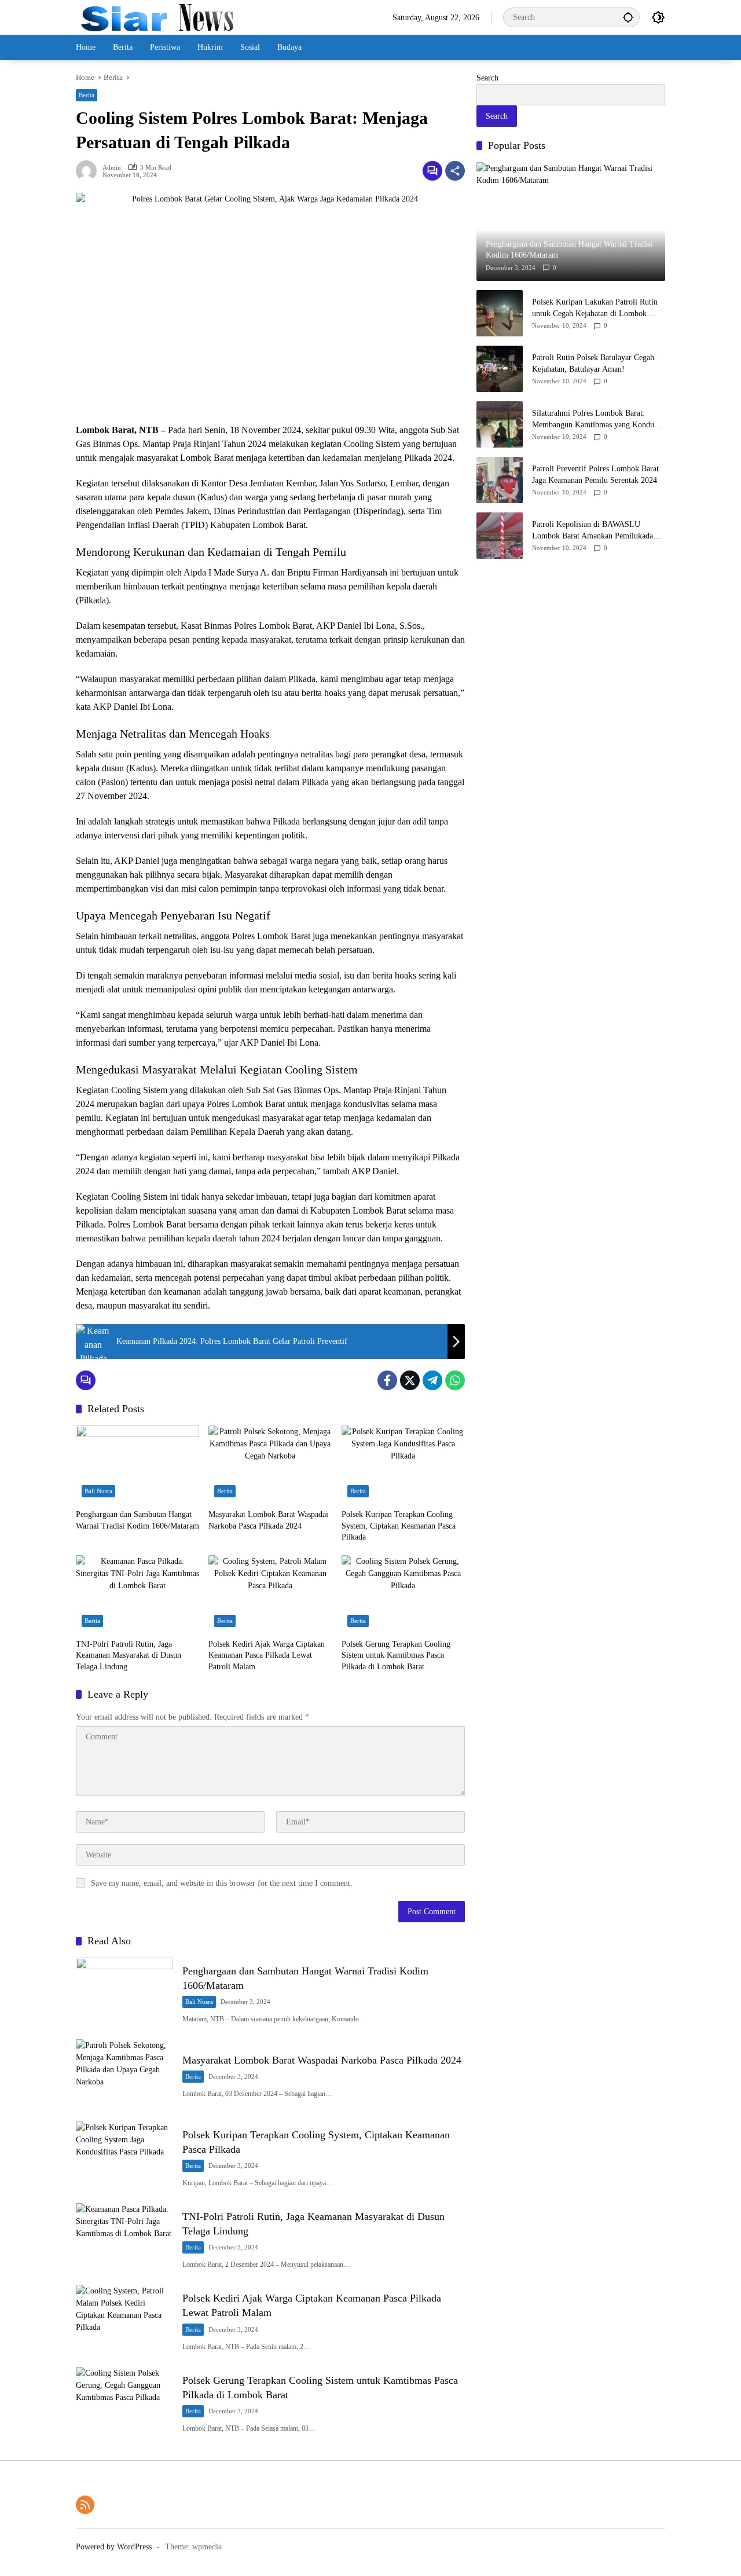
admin (112, 168)
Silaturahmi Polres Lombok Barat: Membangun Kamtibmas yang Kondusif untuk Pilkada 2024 (597, 419)
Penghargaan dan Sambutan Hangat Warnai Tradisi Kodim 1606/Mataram (137, 1520)
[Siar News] (157, 17)
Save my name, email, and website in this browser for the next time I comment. (222, 1883)
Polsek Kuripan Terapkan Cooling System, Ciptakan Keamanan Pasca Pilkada (399, 1526)
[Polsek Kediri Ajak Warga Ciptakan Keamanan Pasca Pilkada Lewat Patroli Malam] (270, 1594)
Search (487, 78)
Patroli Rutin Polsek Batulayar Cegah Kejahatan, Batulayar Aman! (593, 363)
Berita (87, 95)
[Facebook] (387, 1380)
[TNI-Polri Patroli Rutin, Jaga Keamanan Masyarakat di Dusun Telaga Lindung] (137, 1594)
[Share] (455, 171)
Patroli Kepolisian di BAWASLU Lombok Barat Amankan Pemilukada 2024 (593, 531)
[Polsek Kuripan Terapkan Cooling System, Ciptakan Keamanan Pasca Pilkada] (403, 1464)
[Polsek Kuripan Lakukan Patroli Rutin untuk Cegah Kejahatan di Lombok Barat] (500, 313)
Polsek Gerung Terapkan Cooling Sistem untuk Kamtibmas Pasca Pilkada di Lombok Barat (396, 1655)
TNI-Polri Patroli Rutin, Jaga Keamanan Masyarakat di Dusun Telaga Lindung (129, 1655)
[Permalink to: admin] (89, 171)
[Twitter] (410, 1380)
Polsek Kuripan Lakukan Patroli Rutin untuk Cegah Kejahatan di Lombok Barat (595, 308)
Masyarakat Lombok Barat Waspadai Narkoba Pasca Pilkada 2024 (268, 1520)
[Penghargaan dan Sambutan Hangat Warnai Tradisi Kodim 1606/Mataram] (137, 1464)
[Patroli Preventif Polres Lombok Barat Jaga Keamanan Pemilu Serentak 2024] (500, 480)
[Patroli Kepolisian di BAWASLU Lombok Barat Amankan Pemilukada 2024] (500, 536)
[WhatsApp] (455, 1380)
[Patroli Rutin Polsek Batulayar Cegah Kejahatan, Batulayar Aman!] (500, 369)
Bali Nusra (98, 1491)
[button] (628, 17)
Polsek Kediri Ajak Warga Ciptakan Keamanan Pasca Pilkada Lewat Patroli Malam (267, 1655)
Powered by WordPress (114, 2547)
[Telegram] (432, 1380)
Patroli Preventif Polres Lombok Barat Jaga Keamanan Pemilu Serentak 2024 (595, 474)
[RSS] (85, 2505)
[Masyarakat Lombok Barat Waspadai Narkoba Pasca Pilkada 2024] (270, 1464)
